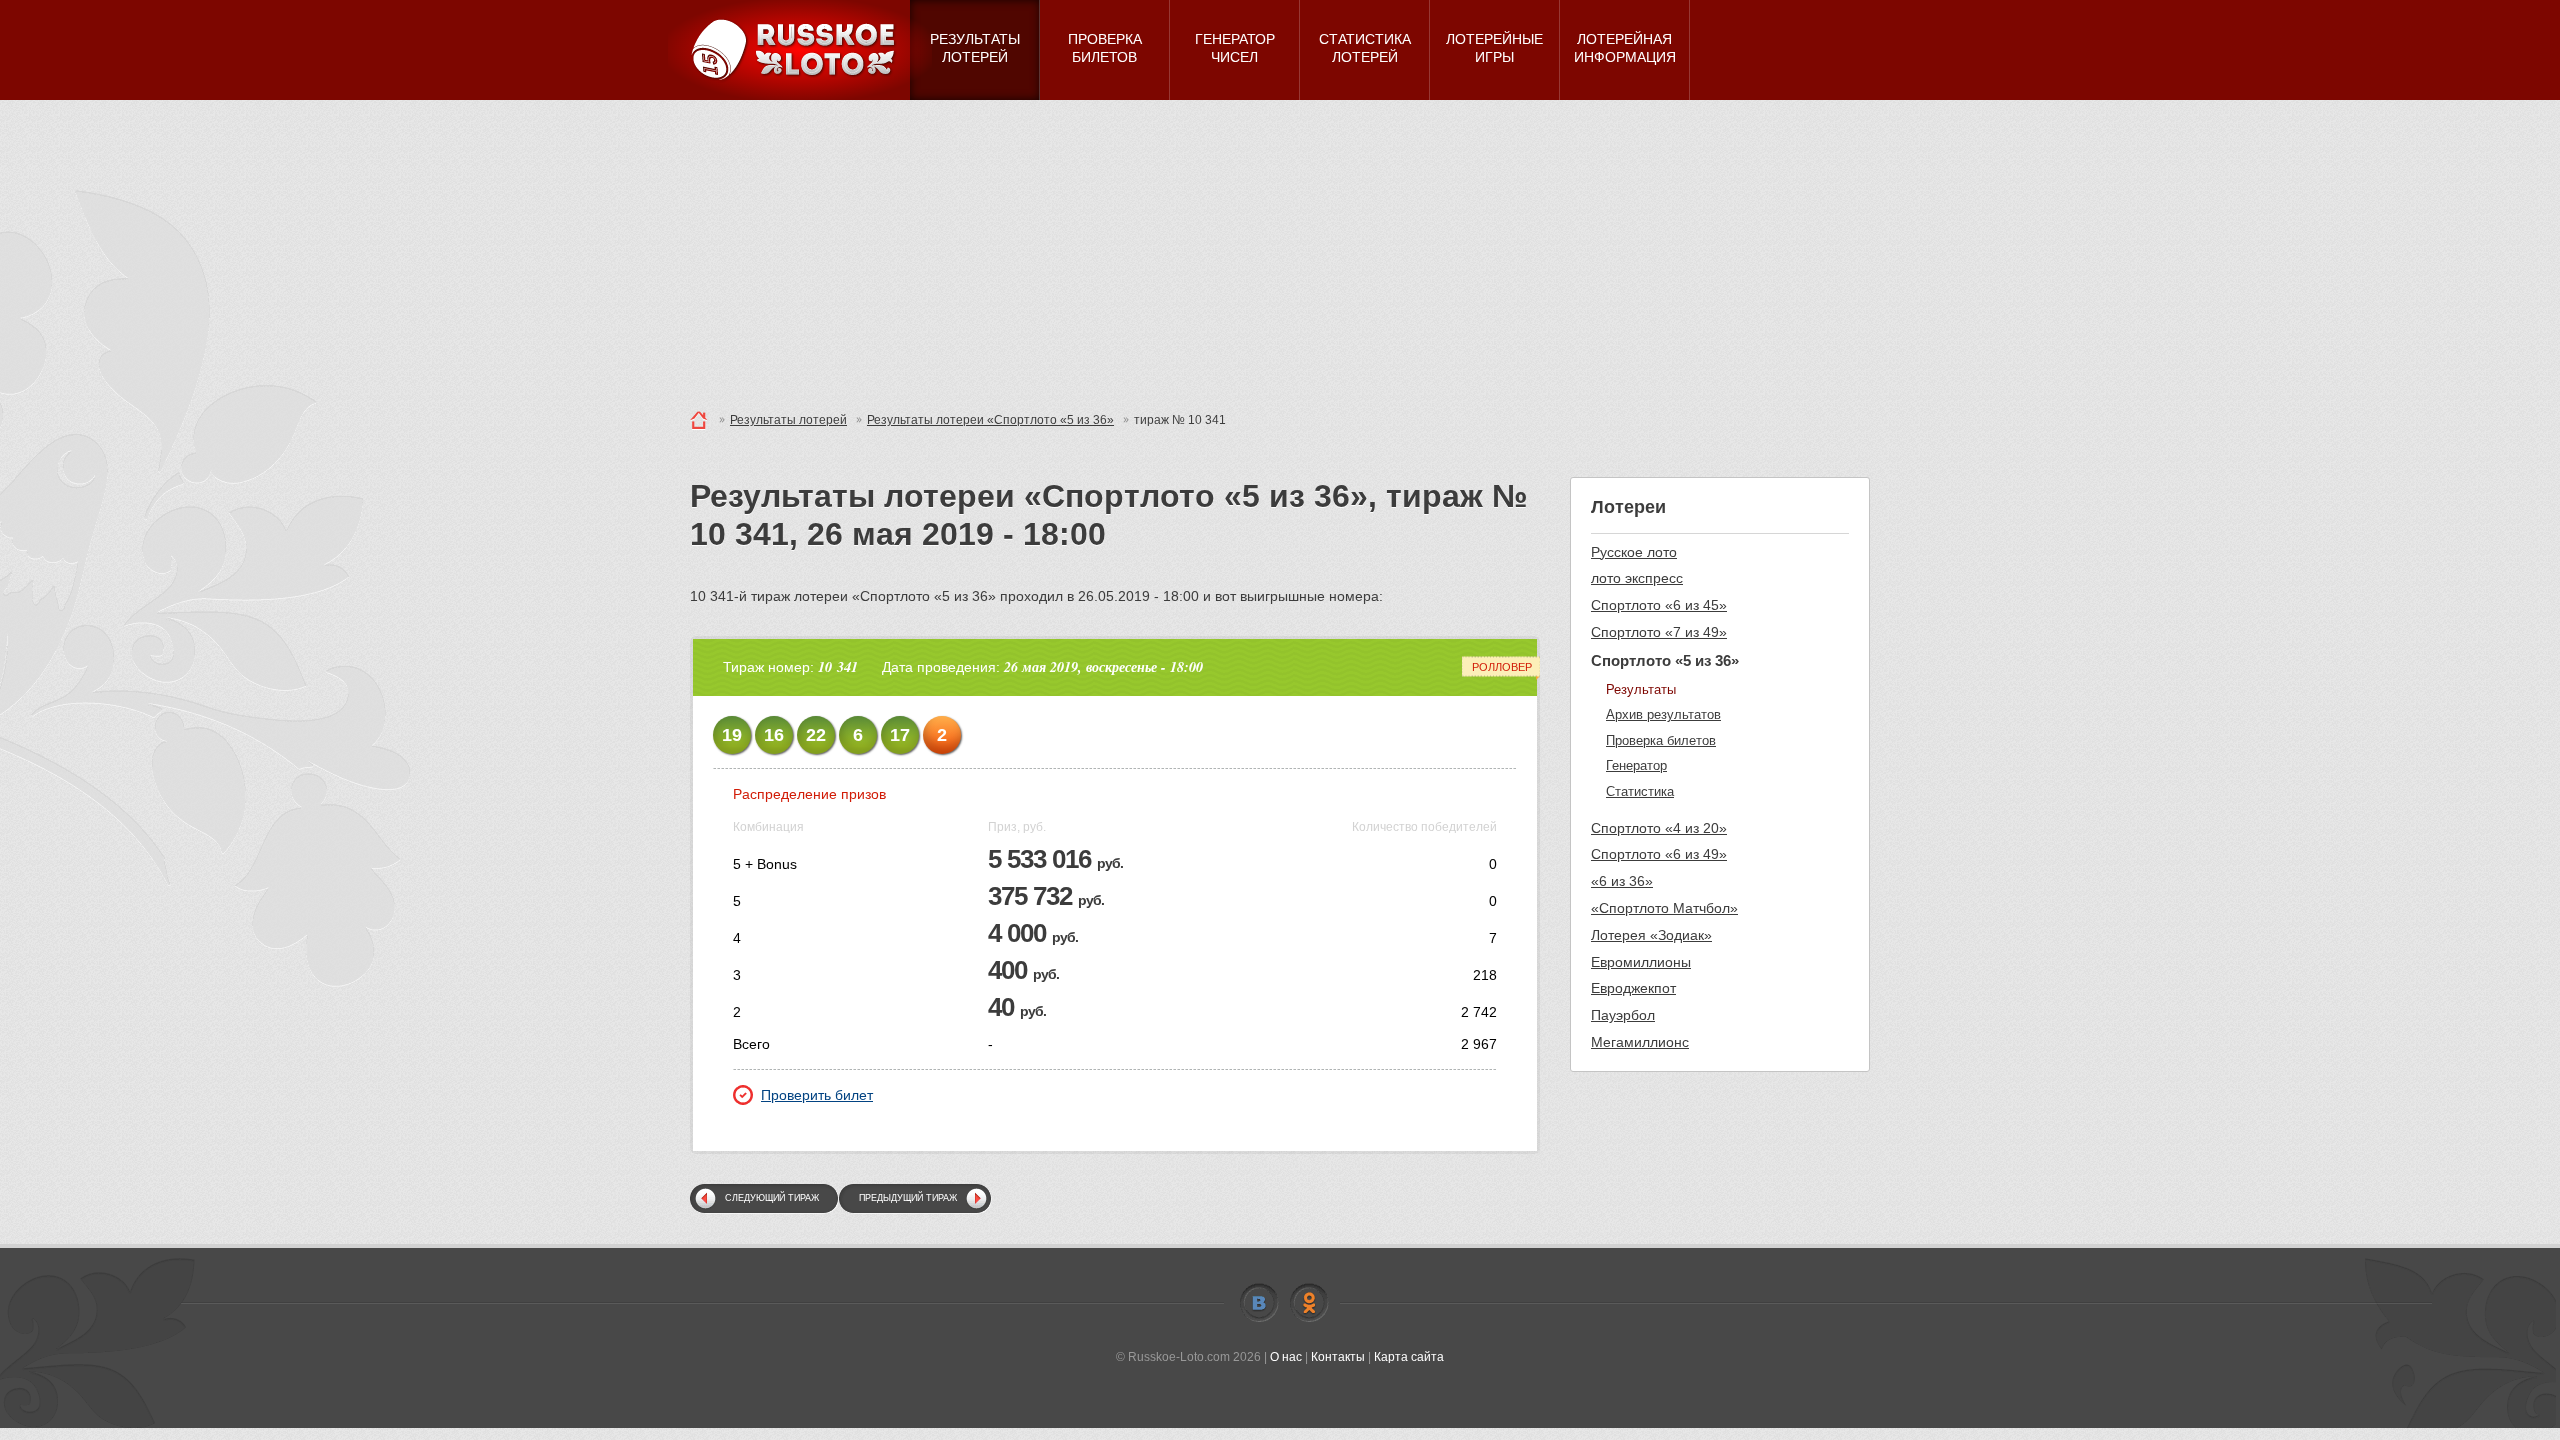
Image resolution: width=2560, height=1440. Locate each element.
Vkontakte (1259, 1303)
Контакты (1338, 1357)
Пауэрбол (1623, 1015)
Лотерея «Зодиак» (1651, 935)
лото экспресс (1637, 578)
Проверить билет (817, 1095)
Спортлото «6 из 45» (1659, 605)
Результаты (1641, 689)
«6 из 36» (1622, 881)
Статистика (1640, 791)
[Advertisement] (1280, 250)
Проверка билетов (1661, 740)
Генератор (1636, 765)
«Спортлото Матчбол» (1664, 908)
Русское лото (1634, 552)
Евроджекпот (1633, 988)
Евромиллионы (1641, 962)
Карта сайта (1409, 1357)
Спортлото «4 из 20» (1659, 828)
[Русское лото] (800, 50)
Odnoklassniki (1309, 1303)
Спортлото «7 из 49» (1659, 632)
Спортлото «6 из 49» (1659, 854)
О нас (1286, 1357)
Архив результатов (1663, 714)
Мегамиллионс (1640, 1042)
